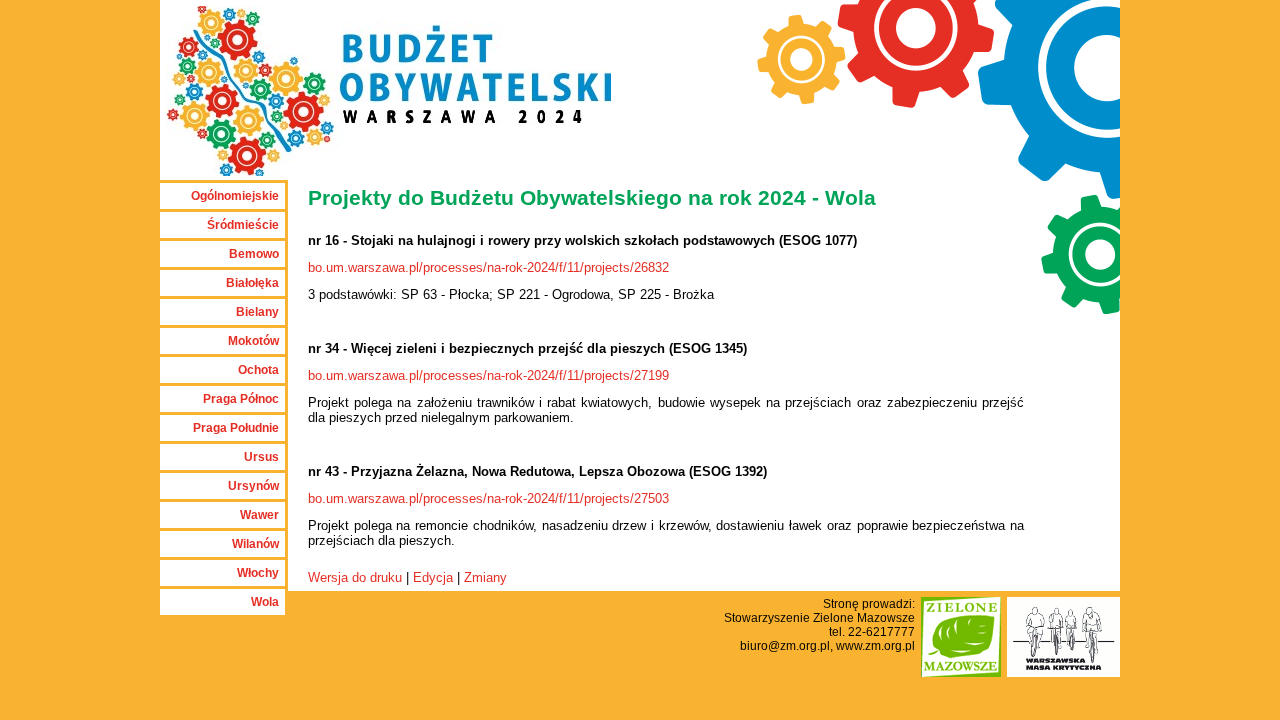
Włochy (258, 573)
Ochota (258, 370)
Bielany (257, 312)
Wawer (259, 515)
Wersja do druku (355, 577)
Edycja (433, 577)
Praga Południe (236, 428)
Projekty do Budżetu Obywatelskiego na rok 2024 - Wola (592, 198)
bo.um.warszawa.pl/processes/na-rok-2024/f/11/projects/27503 (488, 498)
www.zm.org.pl (875, 646)
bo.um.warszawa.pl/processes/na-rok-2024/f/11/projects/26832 (488, 267)
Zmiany (485, 577)
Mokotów (253, 341)
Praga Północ (241, 399)
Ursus (261, 457)
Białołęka (252, 283)
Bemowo (254, 254)
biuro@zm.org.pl (785, 646)
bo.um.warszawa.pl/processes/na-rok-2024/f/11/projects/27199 (488, 375)
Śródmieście (243, 225)
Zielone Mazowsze (864, 618)
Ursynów (253, 486)
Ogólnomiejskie (235, 196)
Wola (265, 602)
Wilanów (255, 544)
